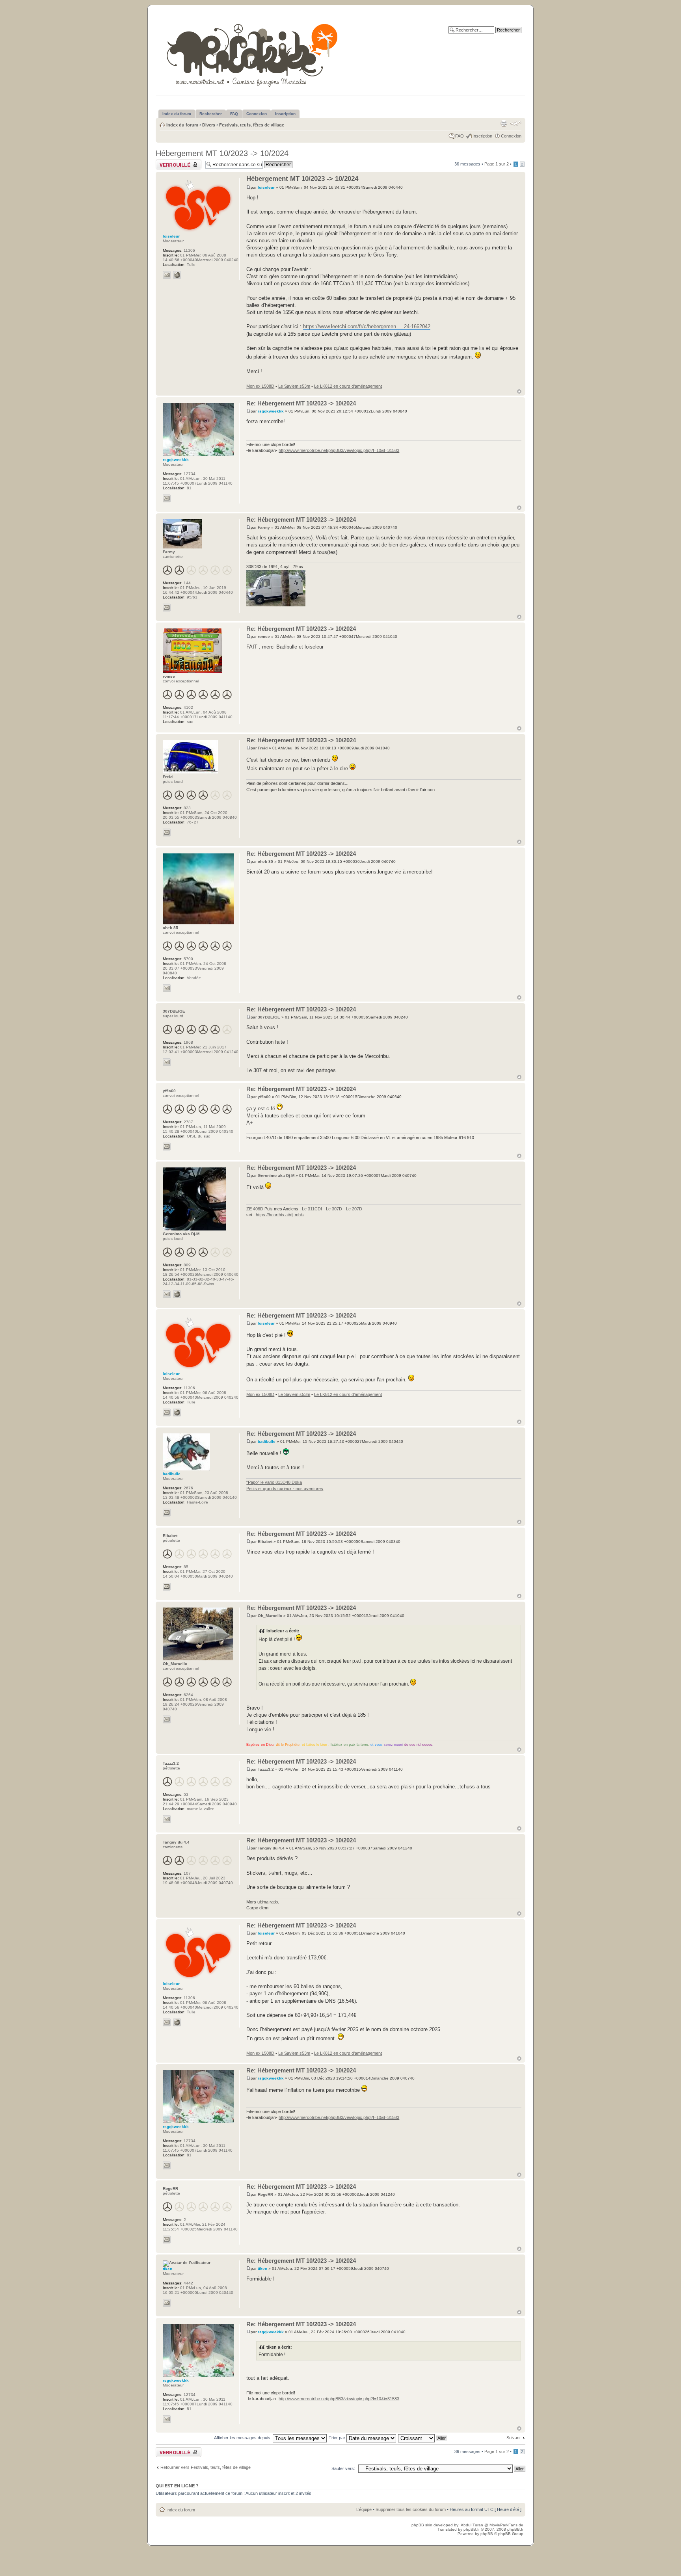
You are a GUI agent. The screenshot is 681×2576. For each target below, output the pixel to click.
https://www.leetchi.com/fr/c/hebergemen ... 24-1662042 (367, 326)
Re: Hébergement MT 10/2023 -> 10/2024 (301, 403)
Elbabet (265, 1542)
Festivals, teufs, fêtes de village (252, 125)
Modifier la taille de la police (516, 123)
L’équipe (364, 2509)
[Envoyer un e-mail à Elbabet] (167, 1587)
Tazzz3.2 (266, 1769)
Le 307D (334, 1209)
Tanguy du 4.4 (271, 1848)
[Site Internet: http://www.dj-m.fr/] (177, 1294)
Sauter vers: (343, 2468)
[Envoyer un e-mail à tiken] (167, 2303)
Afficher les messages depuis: (243, 2438)
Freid (263, 748)
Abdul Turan (473, 2525)
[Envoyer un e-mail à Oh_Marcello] (167, 1719)
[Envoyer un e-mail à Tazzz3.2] (167, 1819)
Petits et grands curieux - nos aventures (285, 1489)
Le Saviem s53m (294, 386)
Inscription (482, 136)
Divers (209, 125)
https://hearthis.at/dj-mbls (280, 1215)
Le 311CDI (312, 1209)
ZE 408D (255, 1209)
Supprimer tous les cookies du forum (411, 2509)
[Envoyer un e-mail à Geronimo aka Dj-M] (167, 1294)
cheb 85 (265, 861)
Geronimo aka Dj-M (276, 1176)
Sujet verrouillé (170, 162)
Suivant (514, 2438)
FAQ (460, 136)
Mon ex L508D (260, 386)
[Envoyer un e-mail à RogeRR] (167, 2240)
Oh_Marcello (270, 1616)
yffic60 (264, 1097)
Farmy (264, 527)
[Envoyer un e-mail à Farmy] (167, 608)
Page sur (497, 164)
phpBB (487, 2534)
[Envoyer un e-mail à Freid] (167, 833)
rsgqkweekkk (271, 411)
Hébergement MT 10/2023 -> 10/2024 (222, 153)
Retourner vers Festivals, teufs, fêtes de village (206, 2467)
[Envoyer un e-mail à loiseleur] (167, 275)
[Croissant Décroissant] (423, 2438)
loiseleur (266, 187)
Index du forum (182, 125)
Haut (519, 391)
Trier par (338, 2438)
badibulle (267, 1441)
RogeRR (265, 2194)
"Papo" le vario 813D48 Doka (274, 1482)
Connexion (511, 136)
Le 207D (354, 1209)
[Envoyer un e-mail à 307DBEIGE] (167, 1062)
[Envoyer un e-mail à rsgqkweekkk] (167, 498)
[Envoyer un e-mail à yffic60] (167, 1147)
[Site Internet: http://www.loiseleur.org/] (177, 275)
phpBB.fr (472, 2529)
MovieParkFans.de (506, 2525)
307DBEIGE (269, 1017)
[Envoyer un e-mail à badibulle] (167, 1513)
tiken (262, 2268)
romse (264, 637)
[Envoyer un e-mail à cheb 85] (167, 988)
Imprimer (504, 123)
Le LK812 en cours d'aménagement (348, 386)
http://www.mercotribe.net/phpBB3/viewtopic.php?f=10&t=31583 (339, 450)
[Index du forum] (253, 54)
